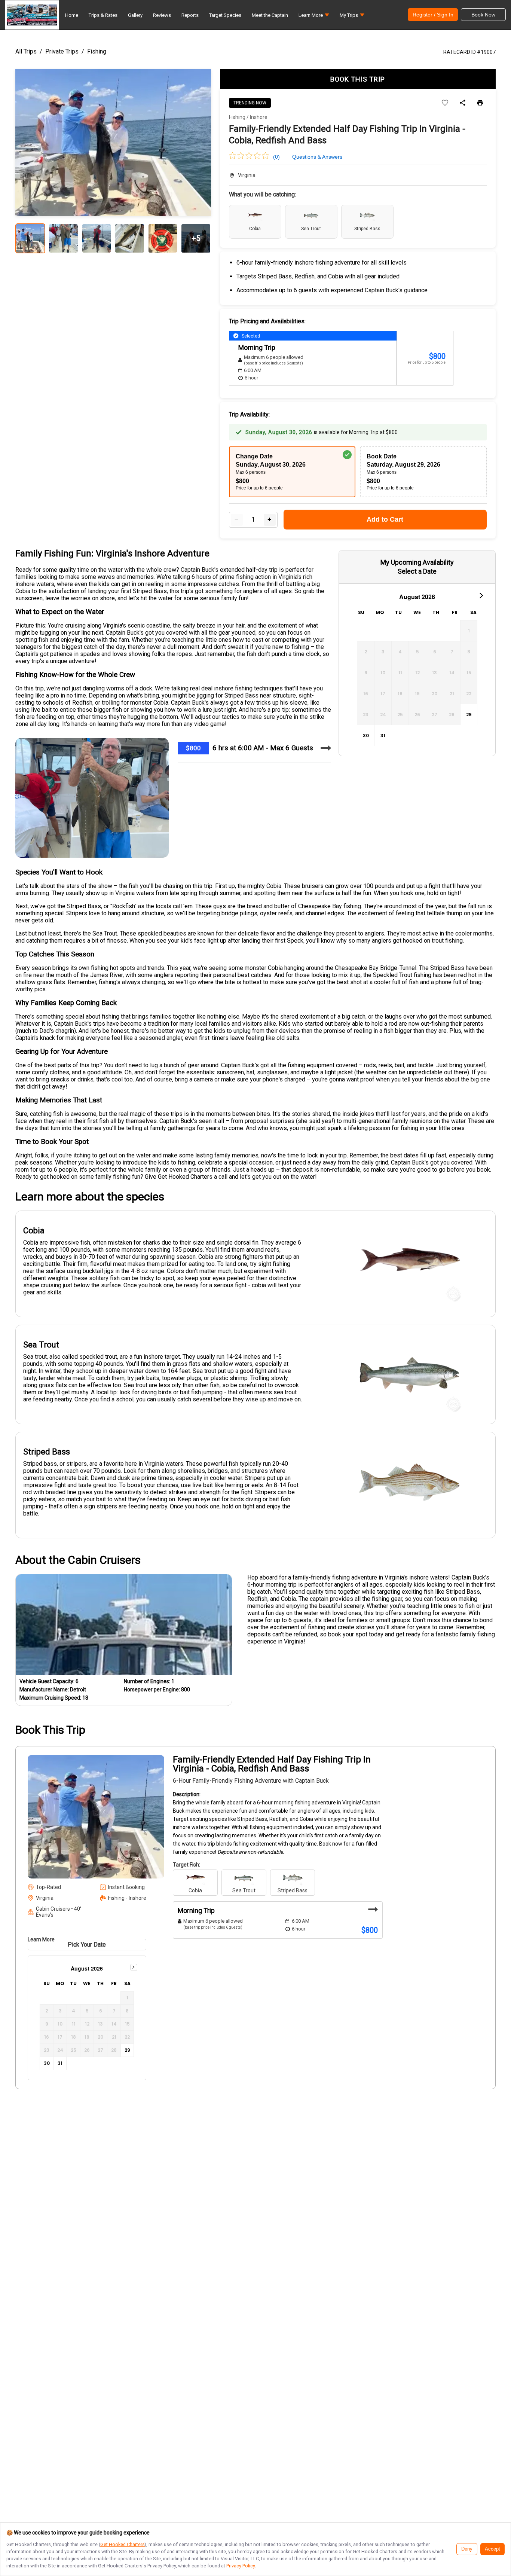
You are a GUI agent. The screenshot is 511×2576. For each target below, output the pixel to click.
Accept (492, 2549)
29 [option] (469, 715)
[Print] (480, 103)
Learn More (41, 1939)
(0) (276, 157)
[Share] (463, 103)
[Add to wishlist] (445, 103)
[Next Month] (481, 595)
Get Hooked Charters (123, 2544)
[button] (314, 17)
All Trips (26, 51)
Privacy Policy (241, 2566)
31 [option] (383, 735)
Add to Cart (385, 519)
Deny (467, 2549)
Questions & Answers (317, 157)
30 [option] (366, 735)
